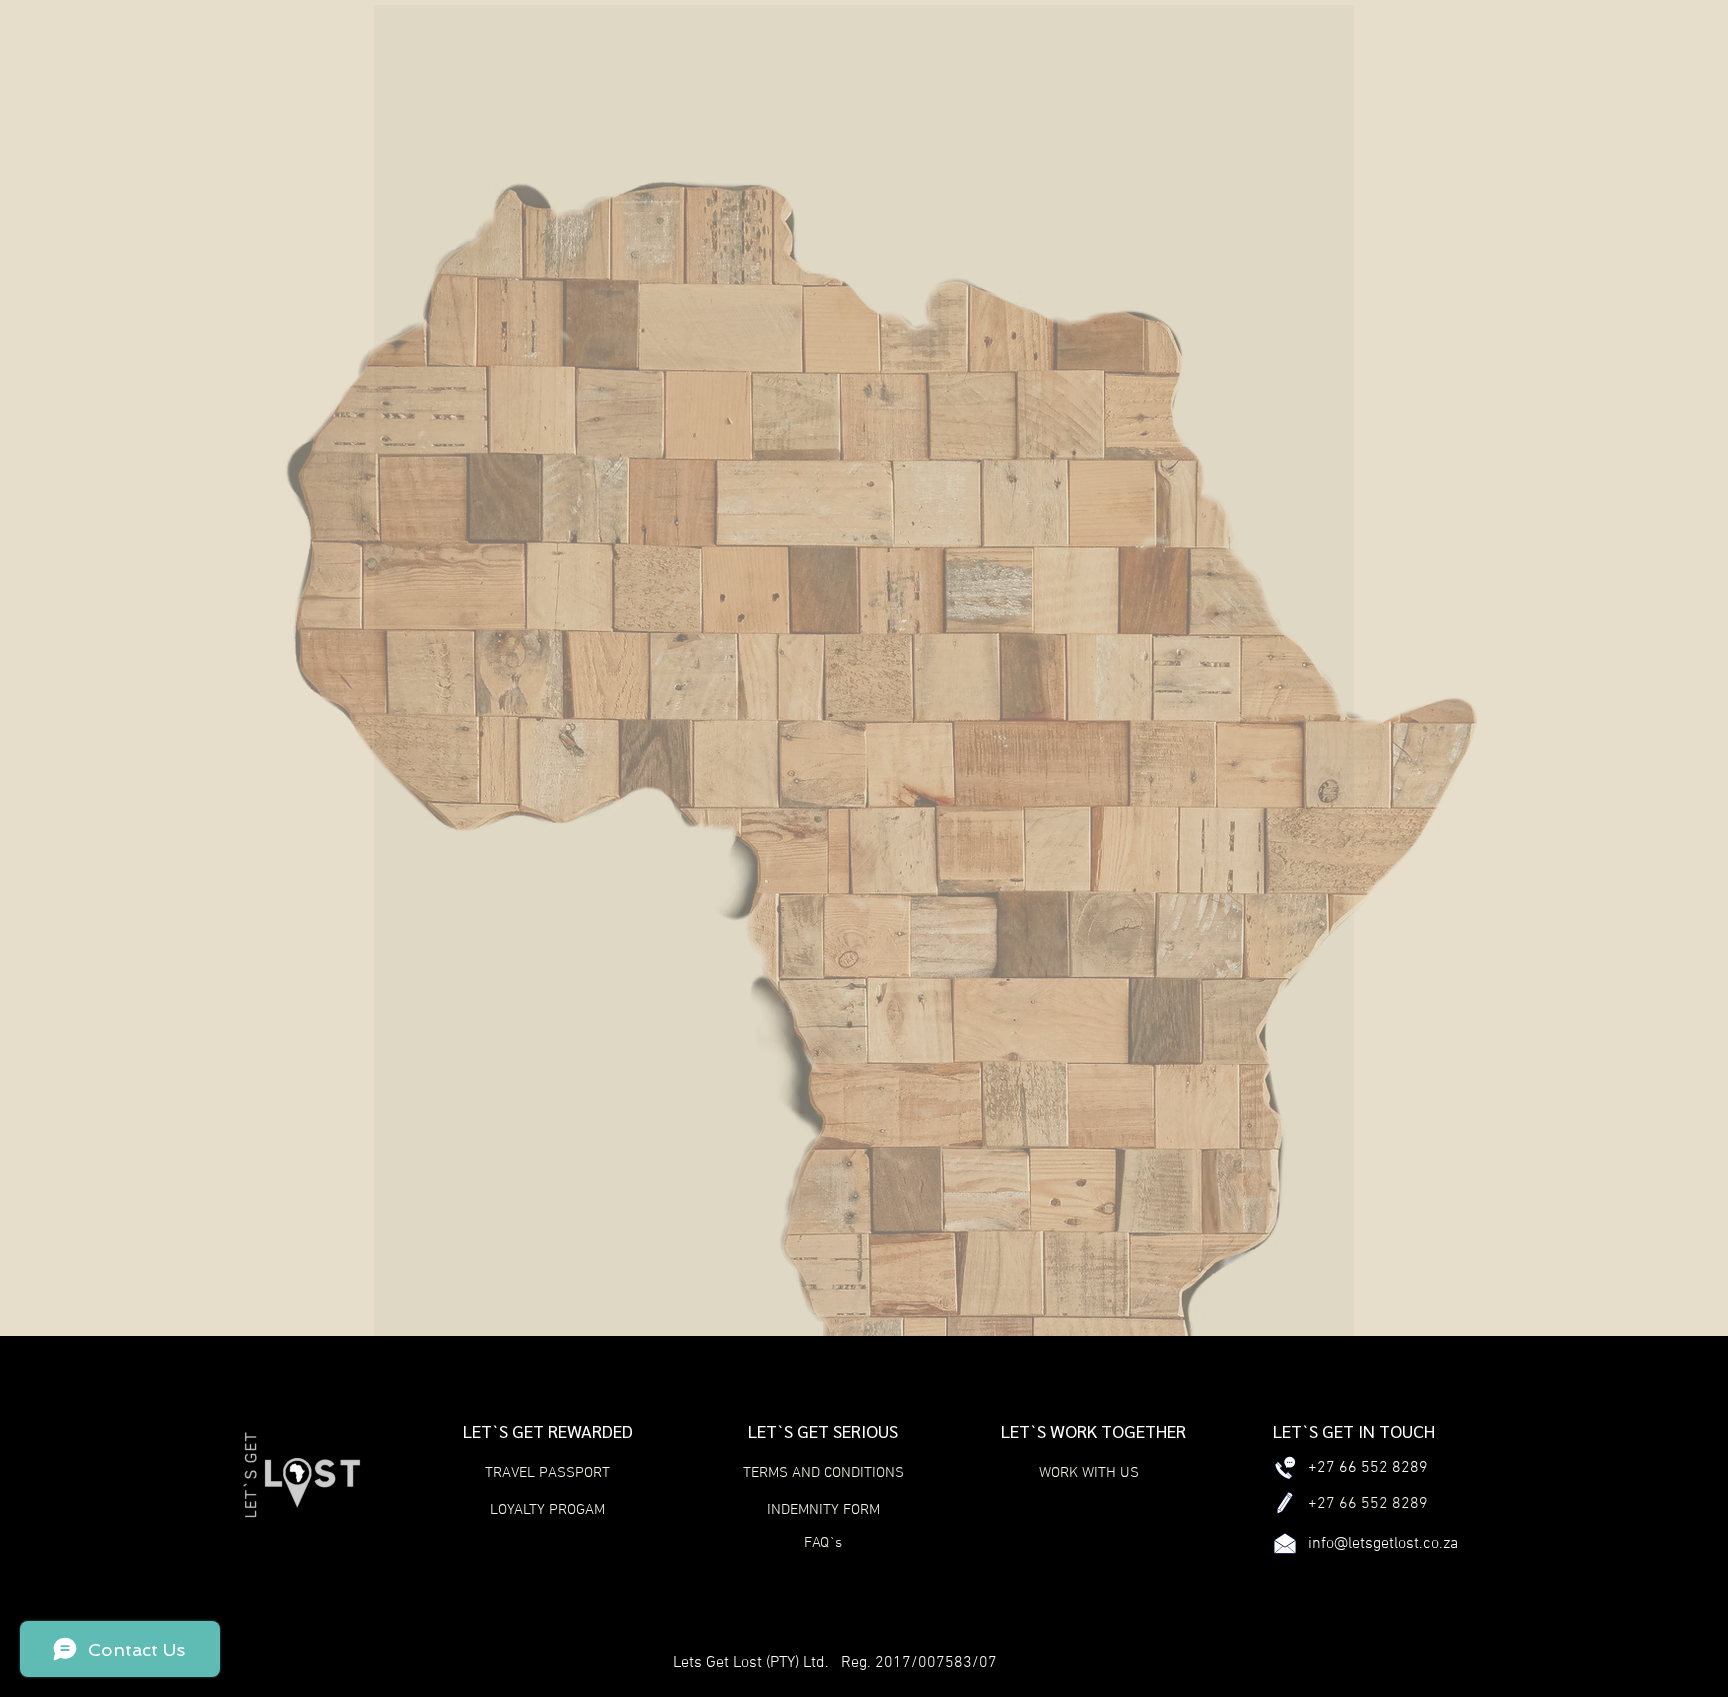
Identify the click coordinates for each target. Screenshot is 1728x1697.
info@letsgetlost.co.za (1383, 1544)
